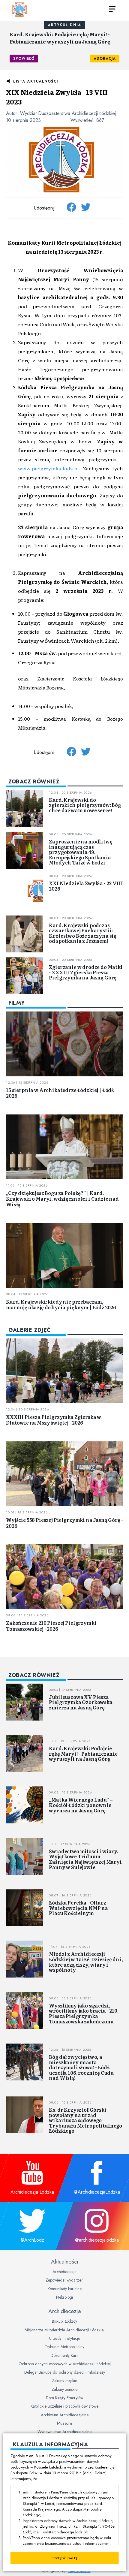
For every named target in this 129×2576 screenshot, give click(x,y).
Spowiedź (24, 59)
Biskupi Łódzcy (64, 2321)
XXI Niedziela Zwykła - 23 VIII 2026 (86, 886)
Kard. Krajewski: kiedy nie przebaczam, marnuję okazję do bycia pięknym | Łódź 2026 (61, 1304)
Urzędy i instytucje (65, 2338)
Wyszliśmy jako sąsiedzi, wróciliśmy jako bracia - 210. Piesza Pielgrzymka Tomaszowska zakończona (84, 2013)
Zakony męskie (64, 2381)
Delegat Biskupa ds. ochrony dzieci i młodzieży (65, 2372)
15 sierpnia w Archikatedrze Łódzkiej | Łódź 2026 (60, 1093)
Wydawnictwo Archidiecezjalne (64, 2432)
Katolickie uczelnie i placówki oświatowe (64, 2406)
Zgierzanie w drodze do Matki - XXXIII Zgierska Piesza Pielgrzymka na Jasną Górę (86, 972)
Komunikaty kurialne (65, 2289)
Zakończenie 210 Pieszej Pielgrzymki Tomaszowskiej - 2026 (51, 1626)
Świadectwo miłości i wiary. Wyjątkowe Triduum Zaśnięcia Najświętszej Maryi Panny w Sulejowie (85, 1859)
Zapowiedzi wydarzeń (64, 2280)
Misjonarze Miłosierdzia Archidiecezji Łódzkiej (64, 2330)
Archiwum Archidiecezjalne (65, 2415)
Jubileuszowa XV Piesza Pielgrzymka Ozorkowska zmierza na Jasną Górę (81, 1702)
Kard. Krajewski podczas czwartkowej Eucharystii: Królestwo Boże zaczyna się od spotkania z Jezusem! (83, 933)
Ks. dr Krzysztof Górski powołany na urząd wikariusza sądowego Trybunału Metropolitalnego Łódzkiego (85, 2120)
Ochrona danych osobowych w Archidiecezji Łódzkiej (65, 2364)
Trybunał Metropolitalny (64, 2347)
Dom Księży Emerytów (64, 2398)
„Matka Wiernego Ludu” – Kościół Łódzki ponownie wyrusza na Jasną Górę (81, 1805)
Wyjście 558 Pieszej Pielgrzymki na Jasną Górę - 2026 (64, 1523)
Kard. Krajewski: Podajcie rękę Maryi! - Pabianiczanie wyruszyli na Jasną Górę (60, 38)
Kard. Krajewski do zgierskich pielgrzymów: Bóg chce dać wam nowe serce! (85, 805)
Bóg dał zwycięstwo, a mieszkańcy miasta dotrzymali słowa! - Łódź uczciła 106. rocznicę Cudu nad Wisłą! (81, 2067)
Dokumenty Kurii (64, 2355)
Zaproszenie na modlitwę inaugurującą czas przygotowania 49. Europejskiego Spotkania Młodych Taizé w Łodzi (81, 852)
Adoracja (105, 59)
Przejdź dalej (64, 2558)
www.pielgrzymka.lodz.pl (48, 468)
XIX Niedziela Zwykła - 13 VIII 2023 (57, 97)
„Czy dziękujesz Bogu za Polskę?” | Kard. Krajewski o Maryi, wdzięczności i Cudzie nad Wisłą (62, 1199)
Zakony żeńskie (64, 2389)
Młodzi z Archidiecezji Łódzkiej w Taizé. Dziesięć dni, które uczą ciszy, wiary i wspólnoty (86, 1962)
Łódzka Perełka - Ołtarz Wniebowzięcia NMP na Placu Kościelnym (78, 1908)
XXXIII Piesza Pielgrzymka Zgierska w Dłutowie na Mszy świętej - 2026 (54, 1420)
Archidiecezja (64, 2272)
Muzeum (64, 2423)
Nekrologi (64, 2297)
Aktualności (64, 2261)
